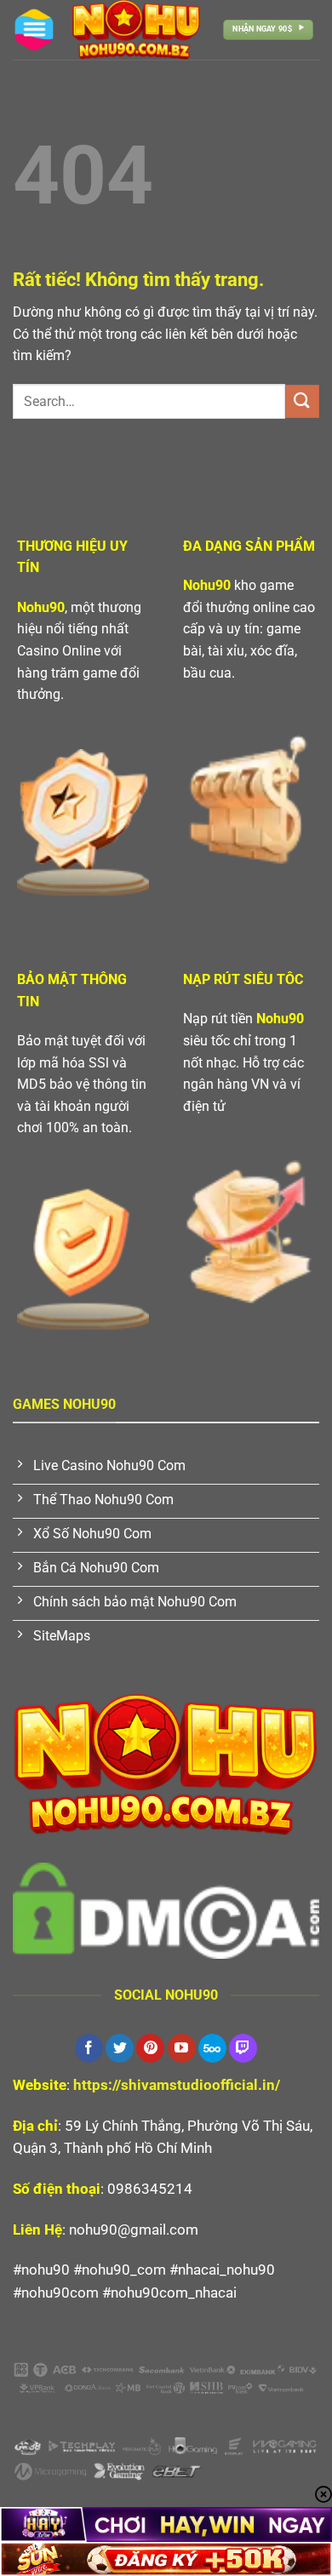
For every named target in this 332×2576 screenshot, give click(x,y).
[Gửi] (302, 401)
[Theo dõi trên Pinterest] (150, 2048)
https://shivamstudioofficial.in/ (177, 2085)
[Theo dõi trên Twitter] (120, 2048)
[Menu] (34, 30)
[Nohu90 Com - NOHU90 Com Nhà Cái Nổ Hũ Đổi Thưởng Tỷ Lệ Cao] (136, 30)
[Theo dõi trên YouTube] (182, 2048)
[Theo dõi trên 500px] (212, 2048)
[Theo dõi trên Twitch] (243, 2048)
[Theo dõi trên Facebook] (89, 2048)
